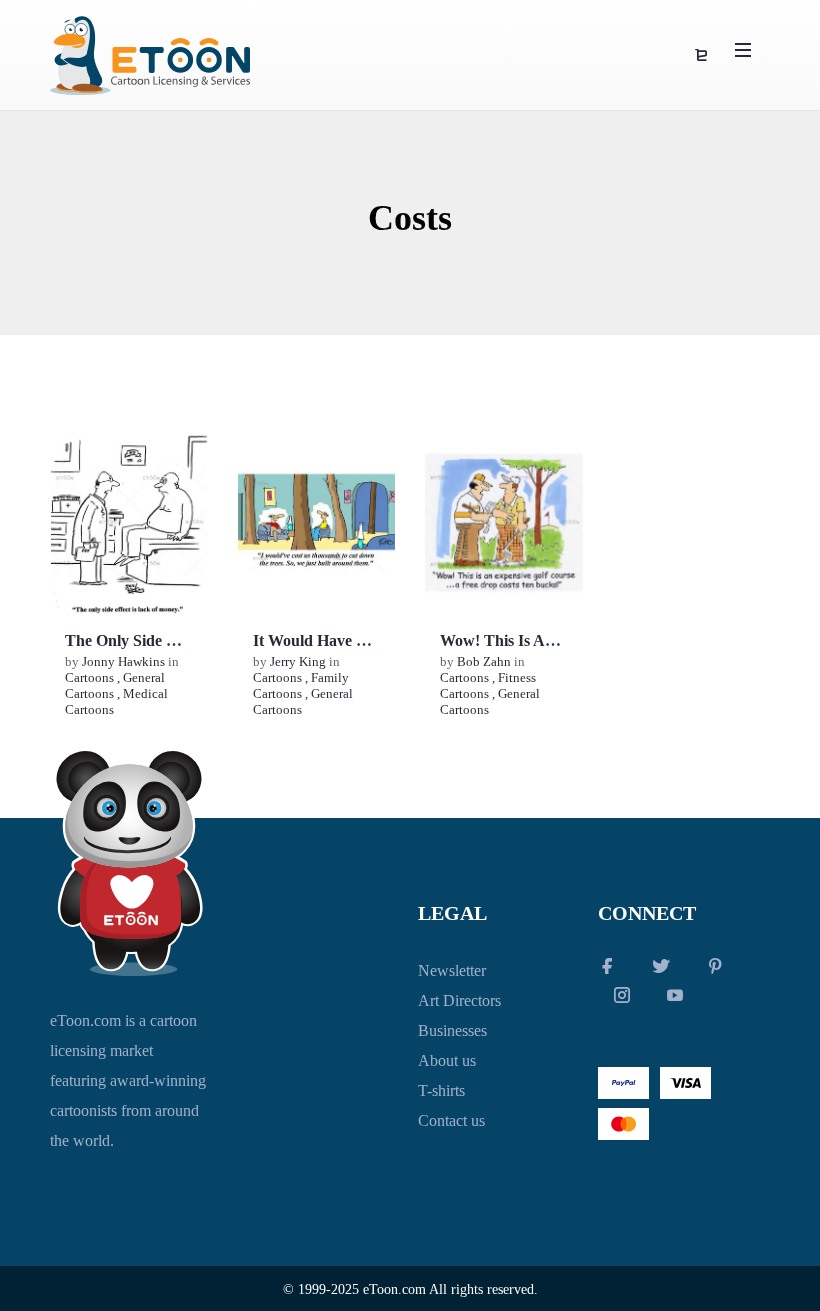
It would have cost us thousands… (378, 640)
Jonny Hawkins (125, 661)
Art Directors (459, 1000)
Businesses (452, 1030)
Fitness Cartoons (488, 685)
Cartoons (89, 677)
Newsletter (452, 970)
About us (447, 1060)
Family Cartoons (301, 685)
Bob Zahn (485, 661)
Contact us (451, 1120)
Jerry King (299, 661)
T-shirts (441, 1090)
